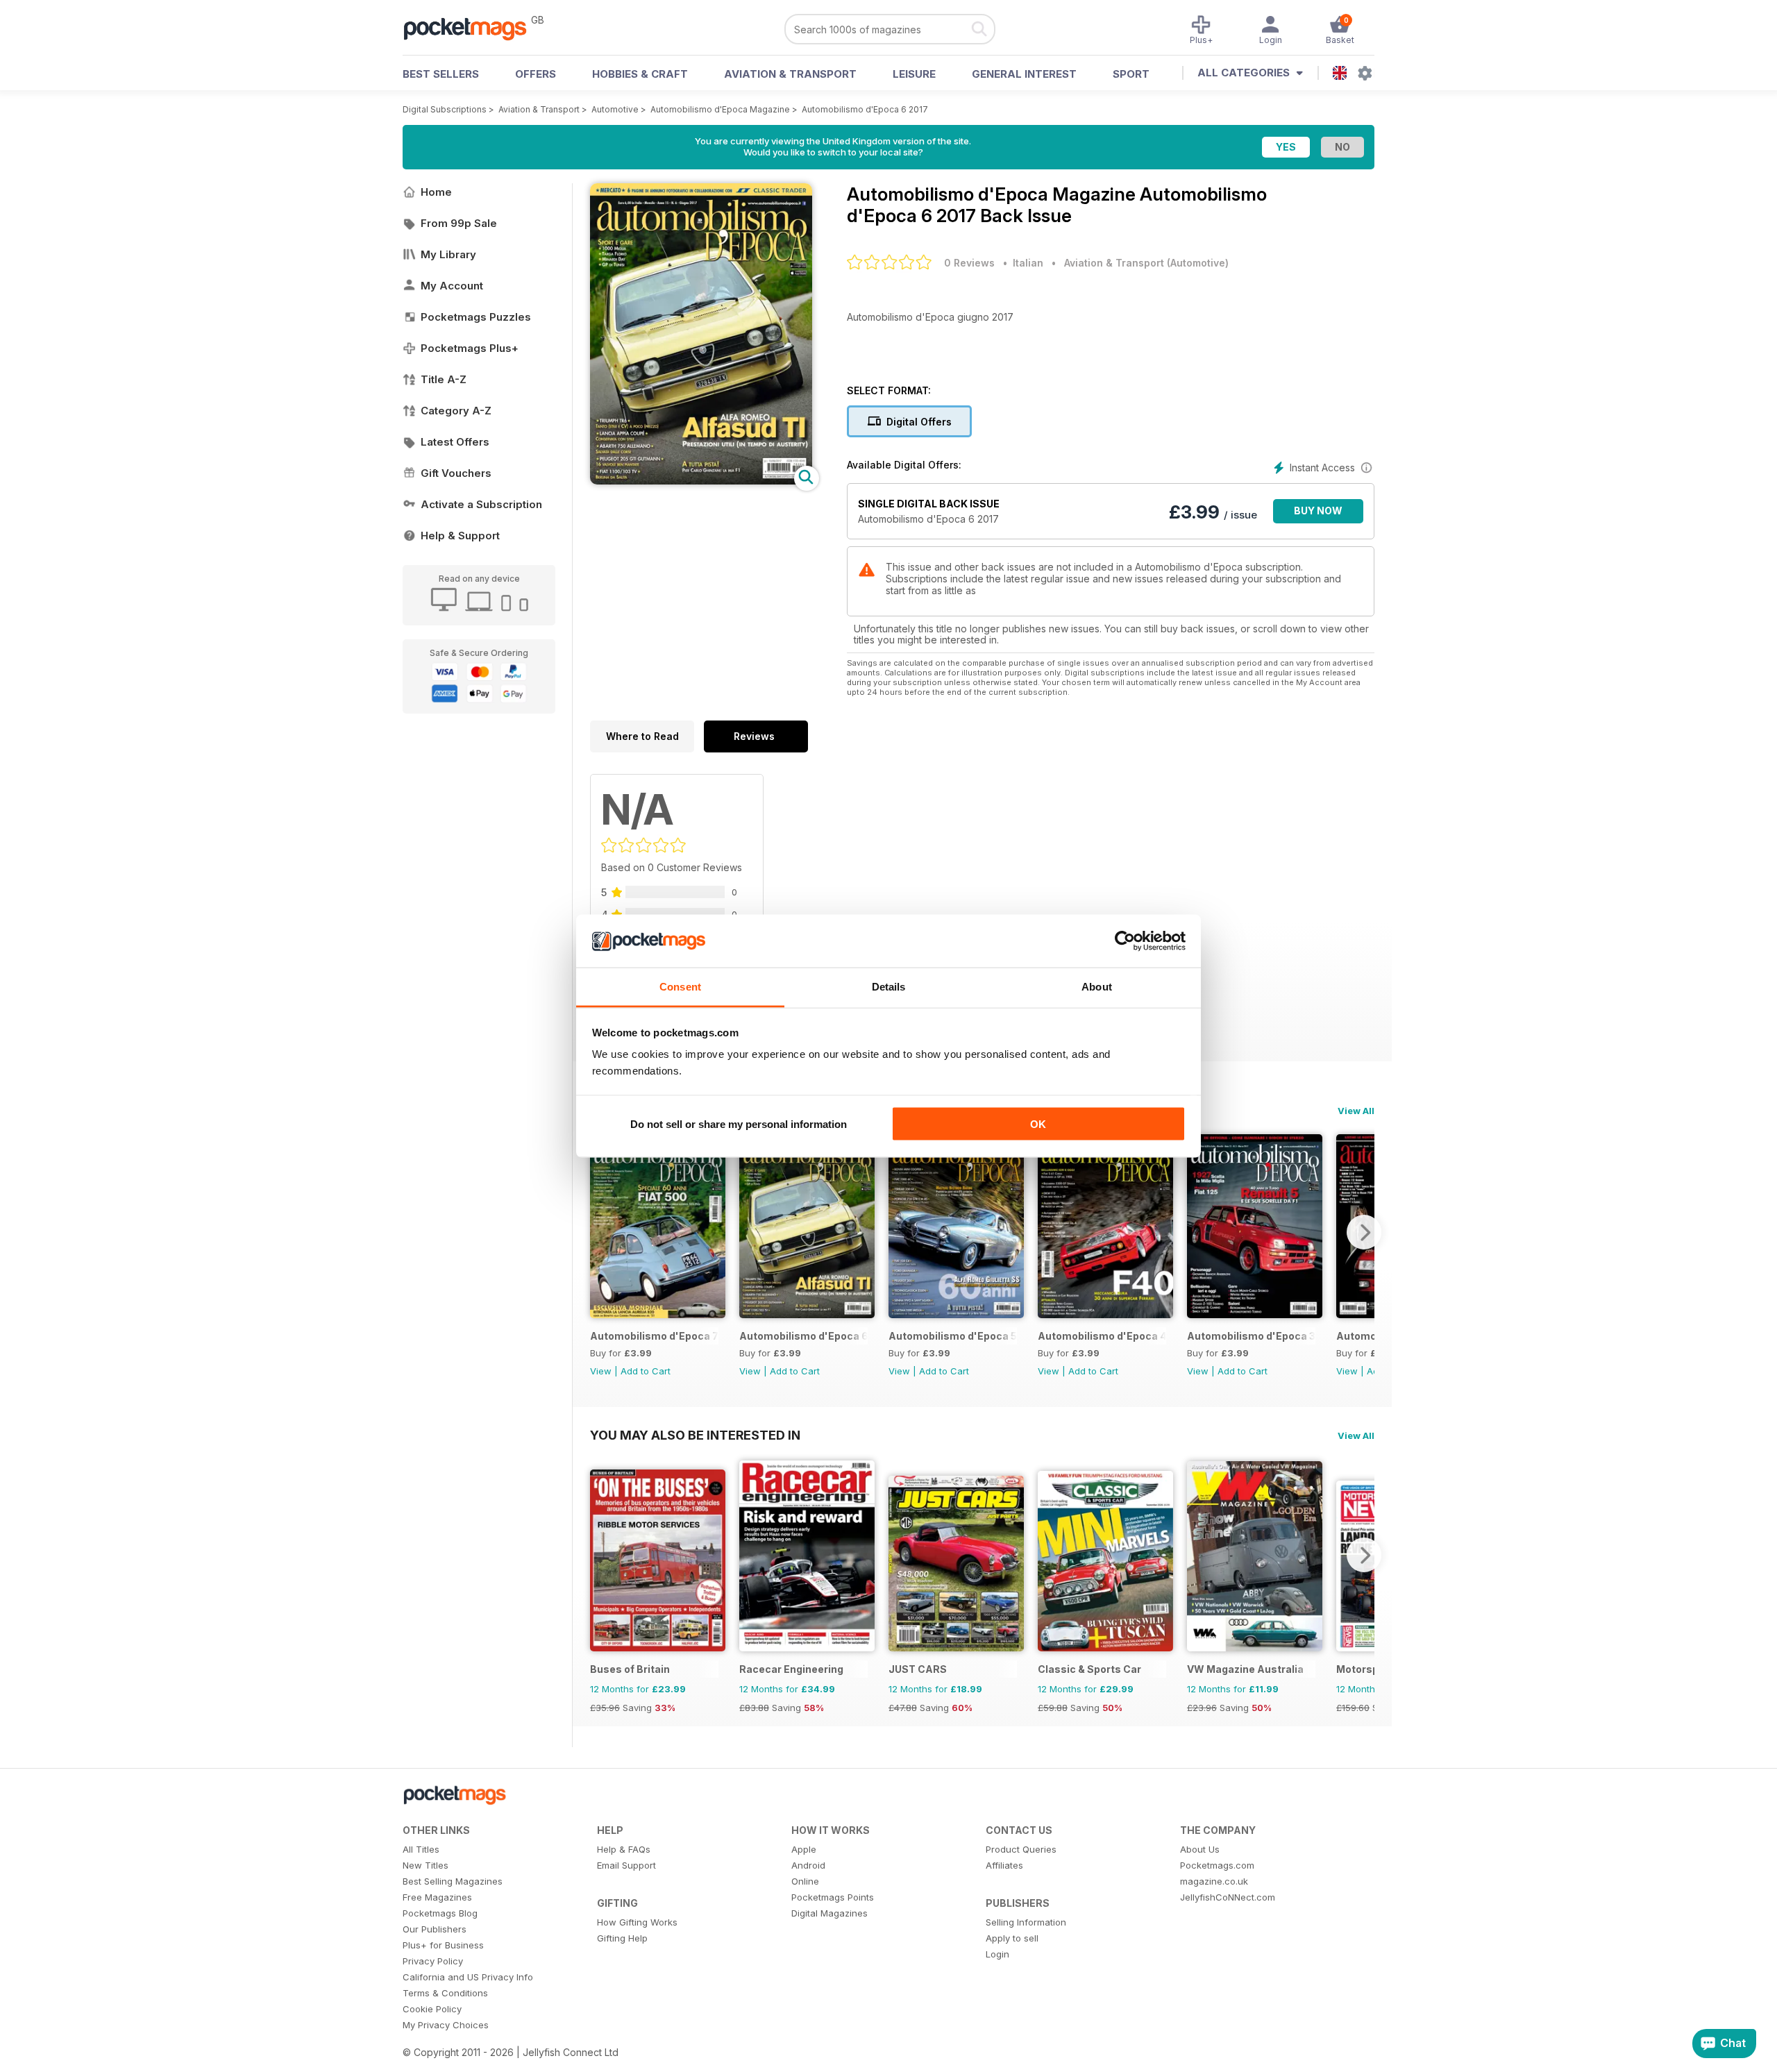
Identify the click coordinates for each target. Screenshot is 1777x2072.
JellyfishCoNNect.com (1228, 1897)
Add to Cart (646, 1371)
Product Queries (1021, 1849)
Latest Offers (455, 442)
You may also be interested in (695, 1435)
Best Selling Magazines (453, 1881)
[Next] (1364, 1232)
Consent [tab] (680, 987)
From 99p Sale (459, 223)
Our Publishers (435, 1929)
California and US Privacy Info (468, 1977)
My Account (452, 286)
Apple (804, 1849)
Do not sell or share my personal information (739, 1123)
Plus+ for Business (443, 1945)
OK (1038, 1123)
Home (436, 192)
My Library (448, 254)
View (601, 1371)
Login (997, 1954)
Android (808, 1865)
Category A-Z (456, 411)
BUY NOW (1318, 511)
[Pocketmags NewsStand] (472, 28)
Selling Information (1026, 1922)
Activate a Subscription (481, 504)
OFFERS (536, 74)
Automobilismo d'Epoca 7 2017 (654, 1336)
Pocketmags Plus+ (470, 348)
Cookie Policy (432, 2009)
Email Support (626, 1865)
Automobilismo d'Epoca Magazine (720, 109)
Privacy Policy (433, 1961)
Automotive (615, 109)
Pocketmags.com (1217, 1865)
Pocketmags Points (833, 1897)
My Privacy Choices (446, 2025)
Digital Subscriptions (445, 109)
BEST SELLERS (441, 74)
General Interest (1024, 74)
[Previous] (600, 1232)
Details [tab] (889, 987)
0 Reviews (969, 263)
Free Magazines (437, 1897)
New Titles (426, 1865)
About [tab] (1097, 987)
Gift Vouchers (456, 473)
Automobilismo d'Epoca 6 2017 (865, 109)
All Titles (421, 1849)
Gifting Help (622, 1938)
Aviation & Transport (790, 74)
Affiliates (1004, 1865)
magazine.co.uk (1214, 1881)
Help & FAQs (624, 1849)
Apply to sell (1012, 1938)
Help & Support (460, 536)
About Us (1200, 1849)
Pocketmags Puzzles (476, 317)
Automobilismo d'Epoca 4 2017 (1102, 1336)
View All (1356, 1111)
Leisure (914, 74)
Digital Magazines (829, 1913)
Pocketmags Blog (440, 1913)
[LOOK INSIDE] (701, 481)
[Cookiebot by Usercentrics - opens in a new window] (1125, 941)
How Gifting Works (637, 1922)
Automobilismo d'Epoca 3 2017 (1251, 1336)
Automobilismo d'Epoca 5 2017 (953, 1336)
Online (805, 1881)
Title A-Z (444, 379)
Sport (1131, 74)
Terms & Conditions (445, 1993)
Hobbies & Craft (640, 74)
